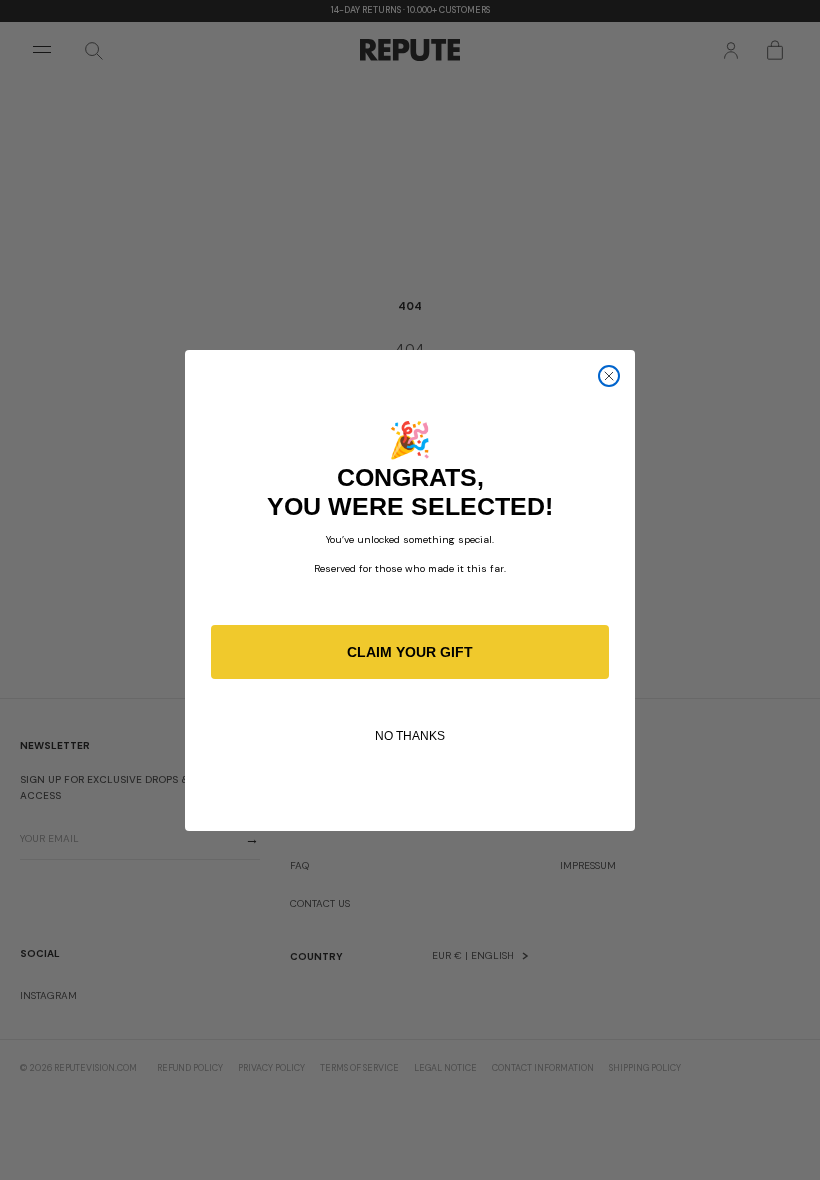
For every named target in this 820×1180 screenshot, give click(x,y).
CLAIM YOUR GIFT (410, 652)
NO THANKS (410, 736)
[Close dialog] (609, 376)
